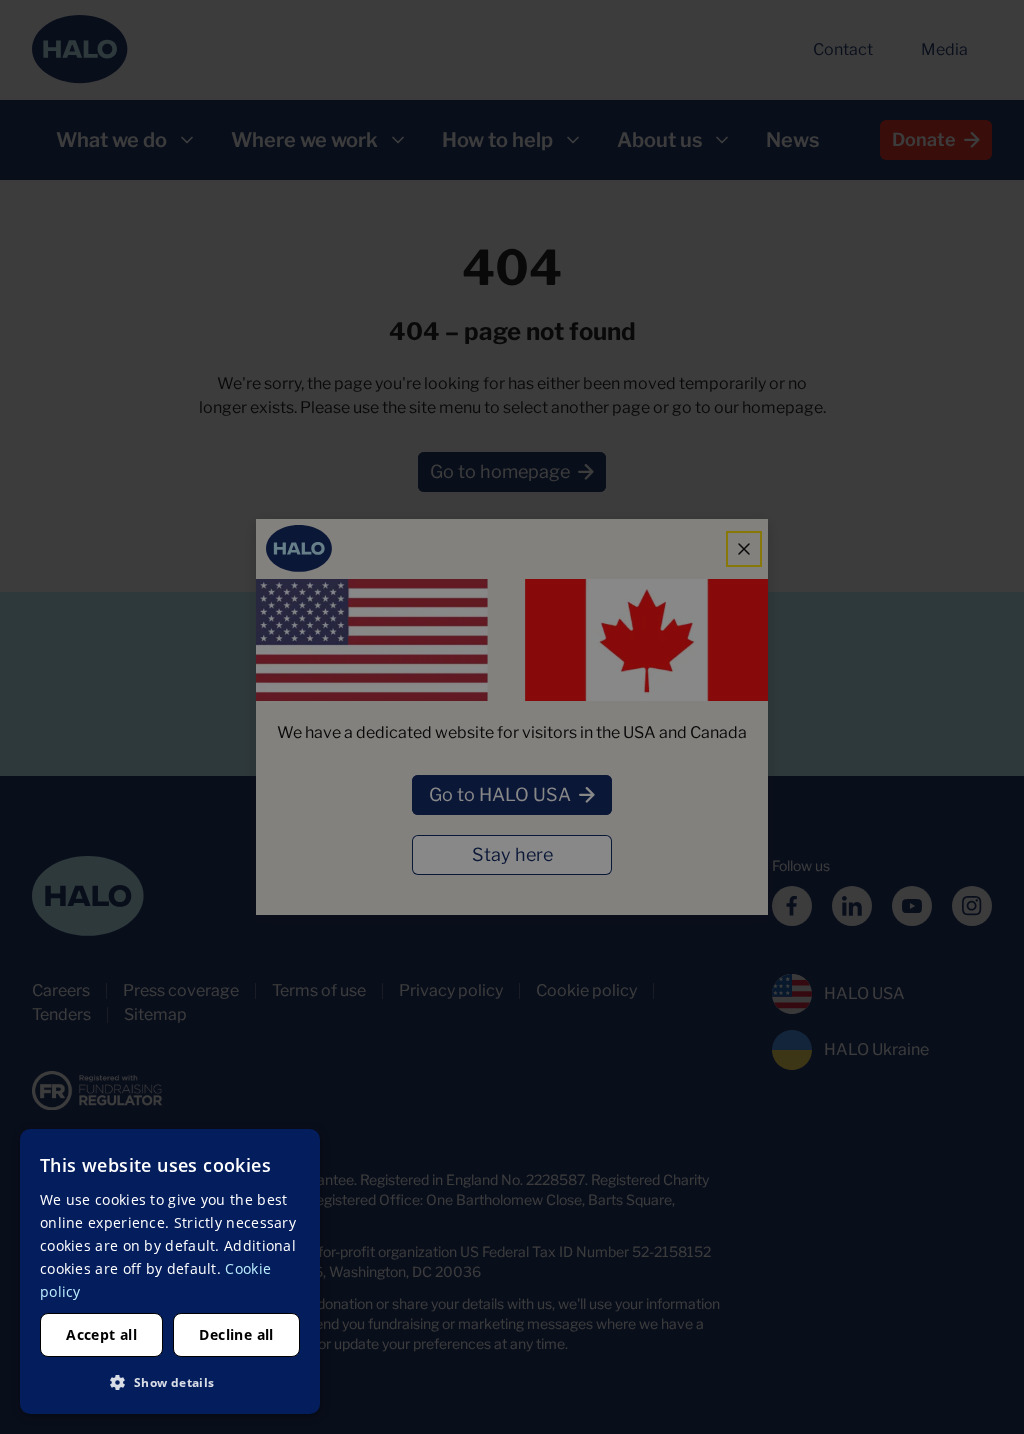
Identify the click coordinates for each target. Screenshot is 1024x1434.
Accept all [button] (101, 1334)
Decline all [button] (236, 1334)
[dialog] (170, 1271)
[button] (170, 1382)
